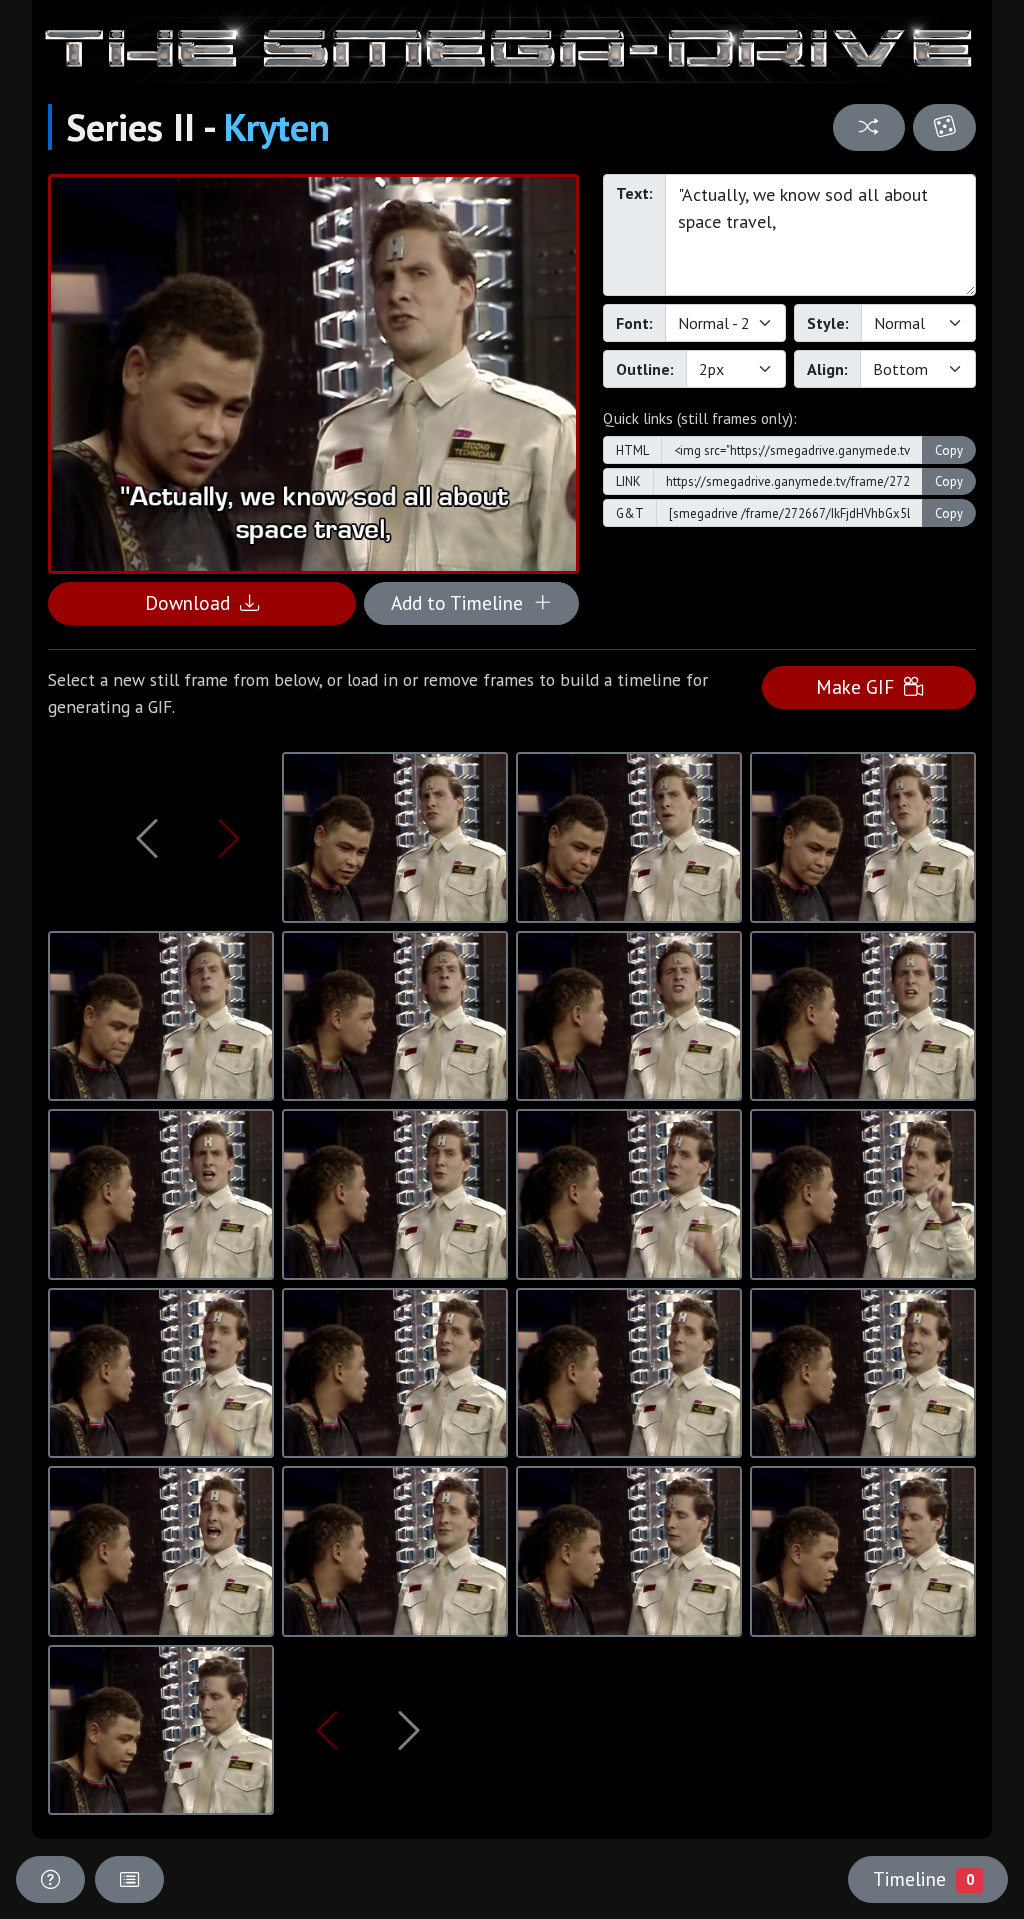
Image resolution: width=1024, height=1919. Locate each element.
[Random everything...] (944, 127)
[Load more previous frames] (147, 838)
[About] (50, 1879)
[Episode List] (129, 1879)
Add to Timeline (462, 602)
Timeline (923, 1878)
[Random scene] (868, 127)
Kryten (277, 127)
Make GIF (860, 686)
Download (192, 602)
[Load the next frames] (409, 1730)
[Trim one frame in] (229, 838)
